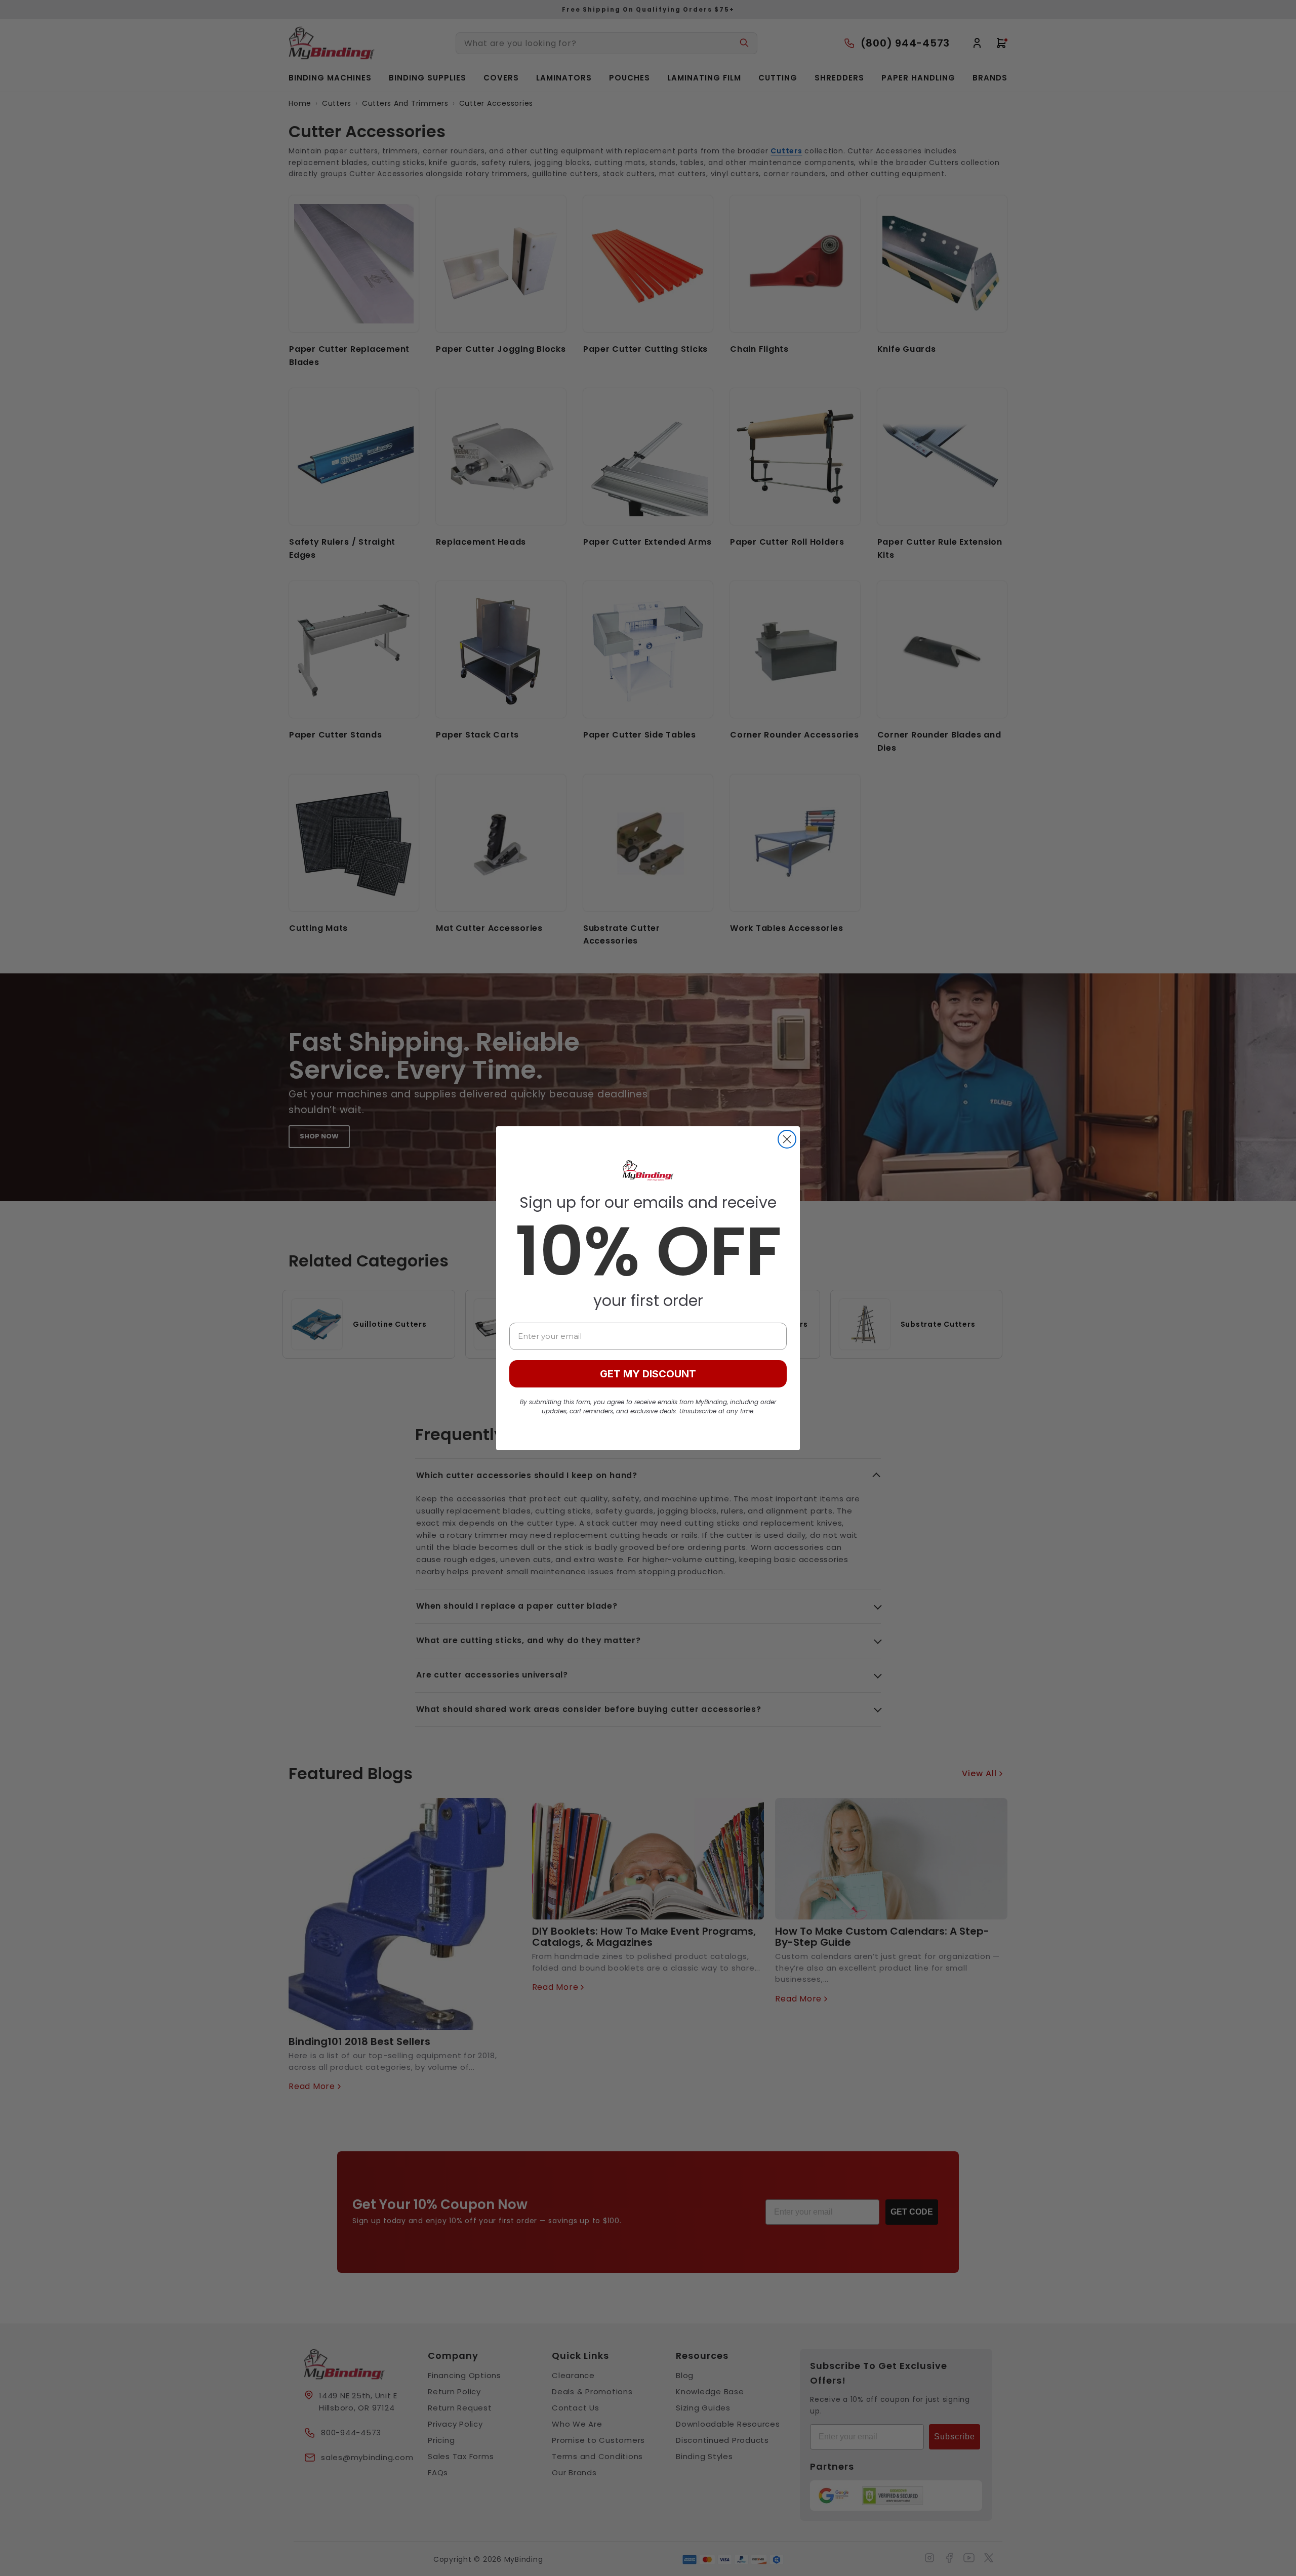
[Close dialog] (787, 1139)
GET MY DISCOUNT (648, 1374)
